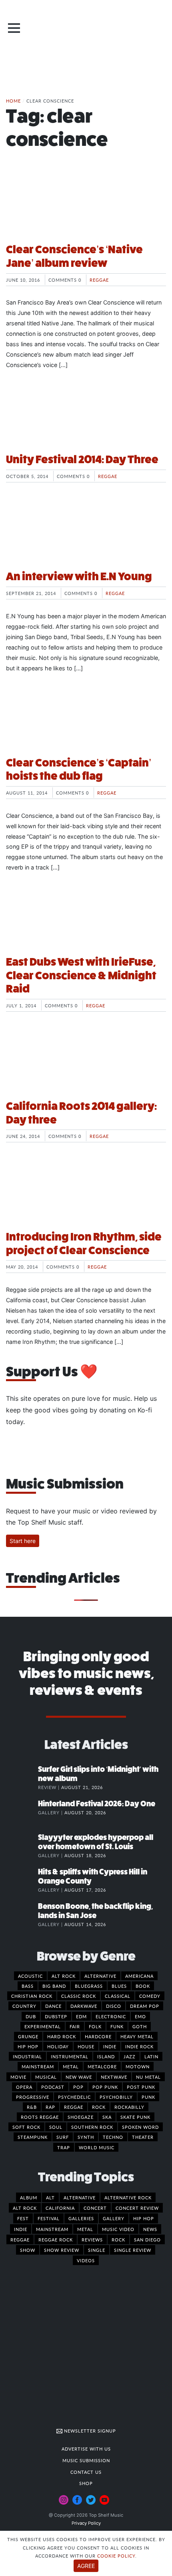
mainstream (52, 2229)
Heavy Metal (137, 2036)
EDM (81, 2016)
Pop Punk (105, 2087)
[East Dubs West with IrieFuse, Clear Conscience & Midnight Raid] (86, 919)
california (60, 2208)
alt (50, 2197)
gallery (114, 2218)
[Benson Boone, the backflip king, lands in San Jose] (22, 1914)
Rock (99, 2107)
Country (24, 2006)
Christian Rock (32, 1996)
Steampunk (33, 2137)
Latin (151, 2056)
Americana (139, 1976)
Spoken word (140, 2127)
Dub (31, 2016)
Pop (78, 2087)
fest (23, 2218)
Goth (140, 2026)
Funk (117, 2026)
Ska (107, 2117)
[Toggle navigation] (14, 28)
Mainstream (38, 2066)
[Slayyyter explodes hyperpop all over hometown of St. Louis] (22, 1846)
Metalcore (102, 2066)
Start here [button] (23, 1541)
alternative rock (128, 2197)
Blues (119, 1986)
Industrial (27, 2056)
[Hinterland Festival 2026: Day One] (22, 1812)
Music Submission (86, 2460)
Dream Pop (145, 2006)
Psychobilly (116, 2097)
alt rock (25, 2208)
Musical (46, 2077)
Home (13, 101)
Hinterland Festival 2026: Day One (97, 1804)
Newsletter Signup (89, 2431)
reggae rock (56, 2239)
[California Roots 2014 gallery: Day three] (86, 1063)
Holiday (58, 2046)
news (150, 2229)
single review (133, 2250)
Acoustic (30, 1976)
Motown (138, 2066)
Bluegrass (89, 1986)
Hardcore (98, 2036)
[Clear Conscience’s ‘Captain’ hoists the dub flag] (86, 720)
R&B (32, 2107)
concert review (137, 2208)
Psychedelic (74, 2097)
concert (95, 2208)
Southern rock (92, 2127)
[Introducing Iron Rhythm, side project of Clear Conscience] (86, 1194)
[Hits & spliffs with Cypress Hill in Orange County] (22, 1880)
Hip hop (28, 2046)
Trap (64, 2147)
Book (143, 1986)
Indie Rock (139, 2046)
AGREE (86, 2566)
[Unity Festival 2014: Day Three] (86, 416)
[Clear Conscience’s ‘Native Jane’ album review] (86, 206)
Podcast (53, 2087)
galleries (81, 2218)
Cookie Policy (116, 2556)
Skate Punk (135, 2117)
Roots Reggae (40, 2117)
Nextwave (114, 2077)
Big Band (54, 1986)
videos (86, 2260)
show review (62, 2250)
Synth (86, 2137)
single (97, 2250)
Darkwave (84, 2006)
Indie (110, 2046)
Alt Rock (64, 1976)
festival (49, 2218)
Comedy (150, 1996)
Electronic (111, 2016)
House (86, 2046)
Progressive (33, 2097)
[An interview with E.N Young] (86, 533)
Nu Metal (148, 2077)
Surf (63, 2137)
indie (21, 2229)
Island (106, 2056)
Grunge (28, 2036)
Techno (113, 2137)
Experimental (43, 2026)
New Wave (79, 2077)
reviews (92, 2239)
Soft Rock (26, 2127)
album (29, 2197)
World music (97, 2147)
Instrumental (70, 2056)
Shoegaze (81, 2117)
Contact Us (86, 2472)
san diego (147, 2239)
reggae (20, 2239)
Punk (148, 2097)
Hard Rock (62, 2036)
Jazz (130, 2056)
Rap (50, 2107)
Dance (53, 2006)
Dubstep (56, 2016)
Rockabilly (129, 2107)
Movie (18, 2077)
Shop (86, 2483)
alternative (80, 2197)
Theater (143, 2137)
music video (118, 2229)
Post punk (141, 2087)
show (28, 2250)
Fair (75, 2026)
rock (118, 2239)
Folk (95, 2026)
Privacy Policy (86, 2523)
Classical (118, 1996)
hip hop (144, 2218)
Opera (24, 2087)
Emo (140, 2016)
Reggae (99, 280)
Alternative (100, 1976)
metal (85, 2229)
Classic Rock (79, 1996)
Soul (56, 2127)
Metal (71, 2066)
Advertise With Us (86, 2449)
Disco (114, 2006)
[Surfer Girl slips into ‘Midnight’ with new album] (22, 1777)
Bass (28, 1986)
